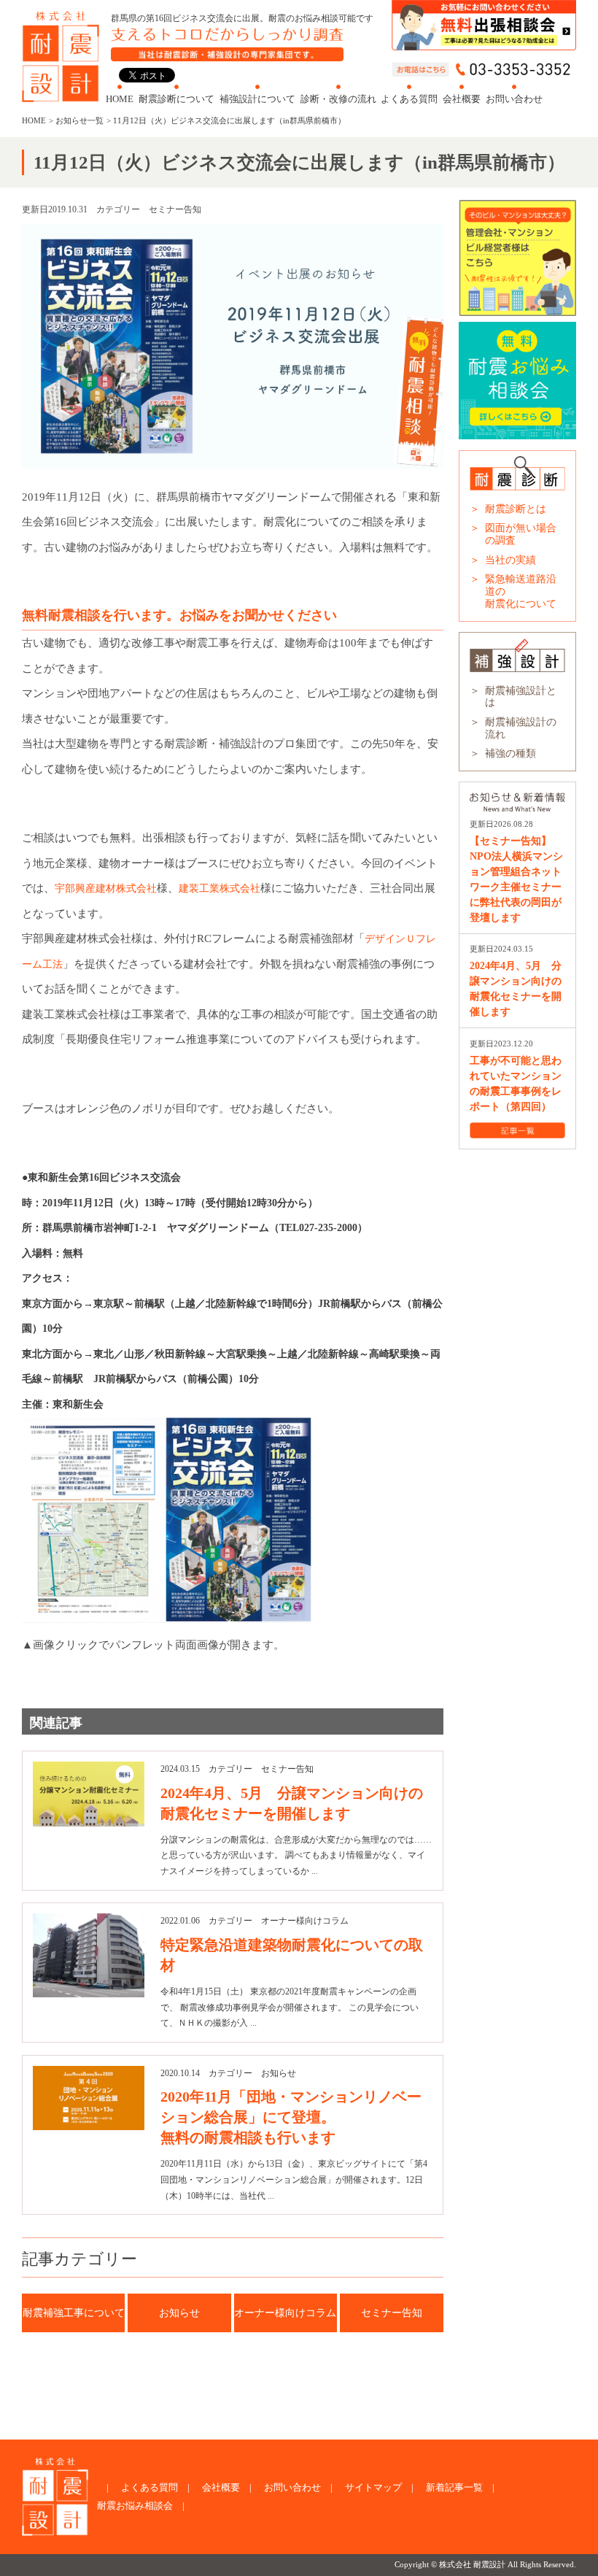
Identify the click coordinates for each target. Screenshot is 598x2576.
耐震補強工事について (74, 2313)
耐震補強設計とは (521, 697)
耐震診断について (176, 99)
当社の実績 (510, 560)
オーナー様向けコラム (285, 2313)
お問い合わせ (514, 99)
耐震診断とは (516, 509)
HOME (120, 99)
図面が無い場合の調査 (521, 534)
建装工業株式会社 (220, 888)
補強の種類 (510, 753)
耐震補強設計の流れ (521, 728)
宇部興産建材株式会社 (106, 888)
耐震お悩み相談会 (135, 2506)
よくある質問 (409, 99)
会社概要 (462, 99)
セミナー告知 (392, 2313)
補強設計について (257, 99)
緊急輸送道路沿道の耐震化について (521, 591)
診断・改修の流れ (338, 99)
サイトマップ (373, 2487)
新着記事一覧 (454, 2487)
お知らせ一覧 (79, 120)
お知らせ (179, 2313)
